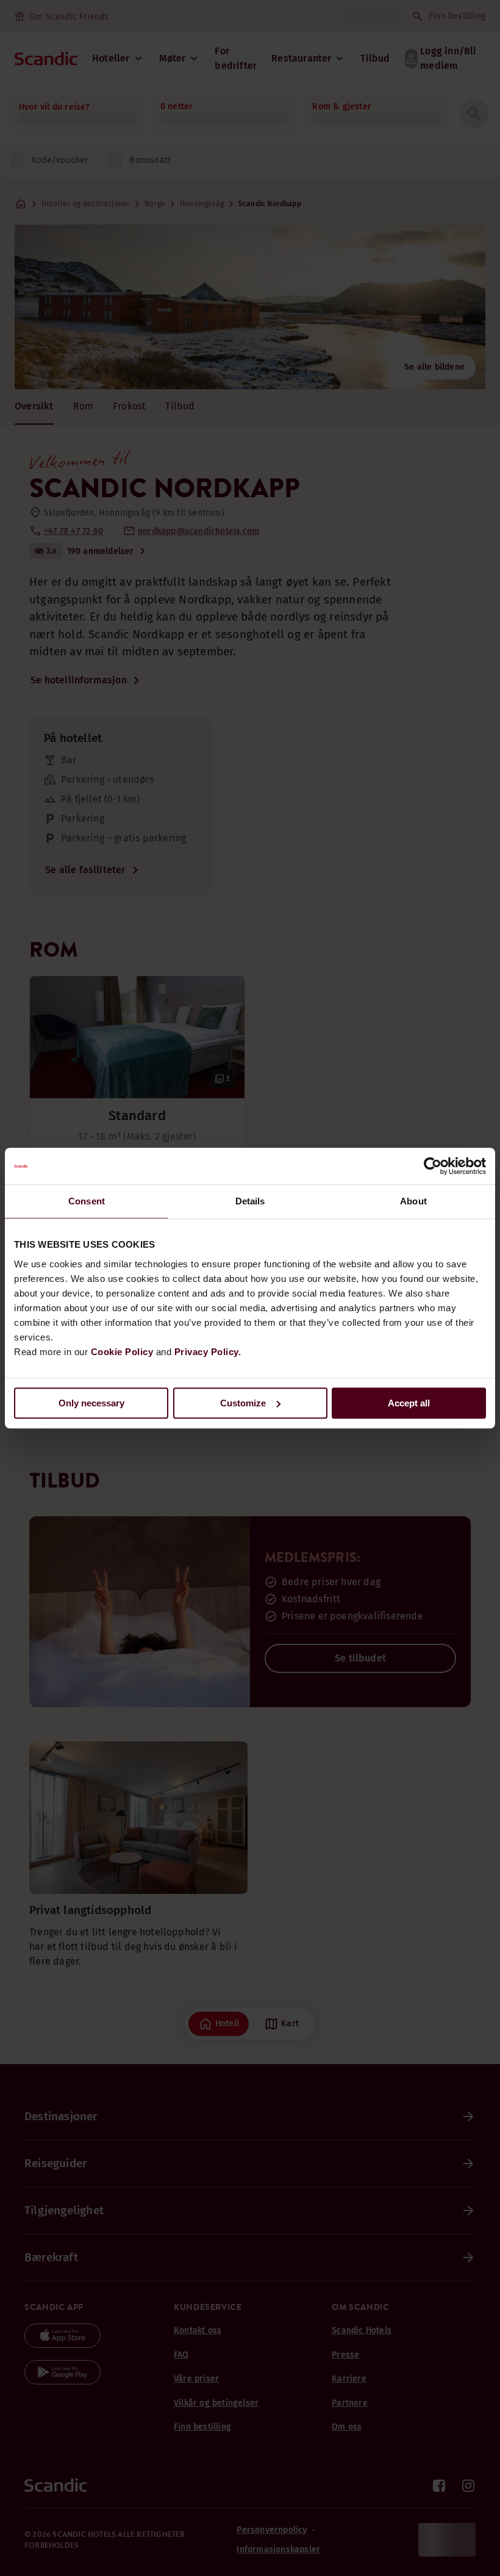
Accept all (409, 1403)
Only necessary (91, 1403)
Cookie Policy (122, 1352)
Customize (243, 1403)
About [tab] (413, 1201)
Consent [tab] (87, 1201)
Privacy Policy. (208, 1352)
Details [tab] (250, 1201)
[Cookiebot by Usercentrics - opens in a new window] (433, 1166)
